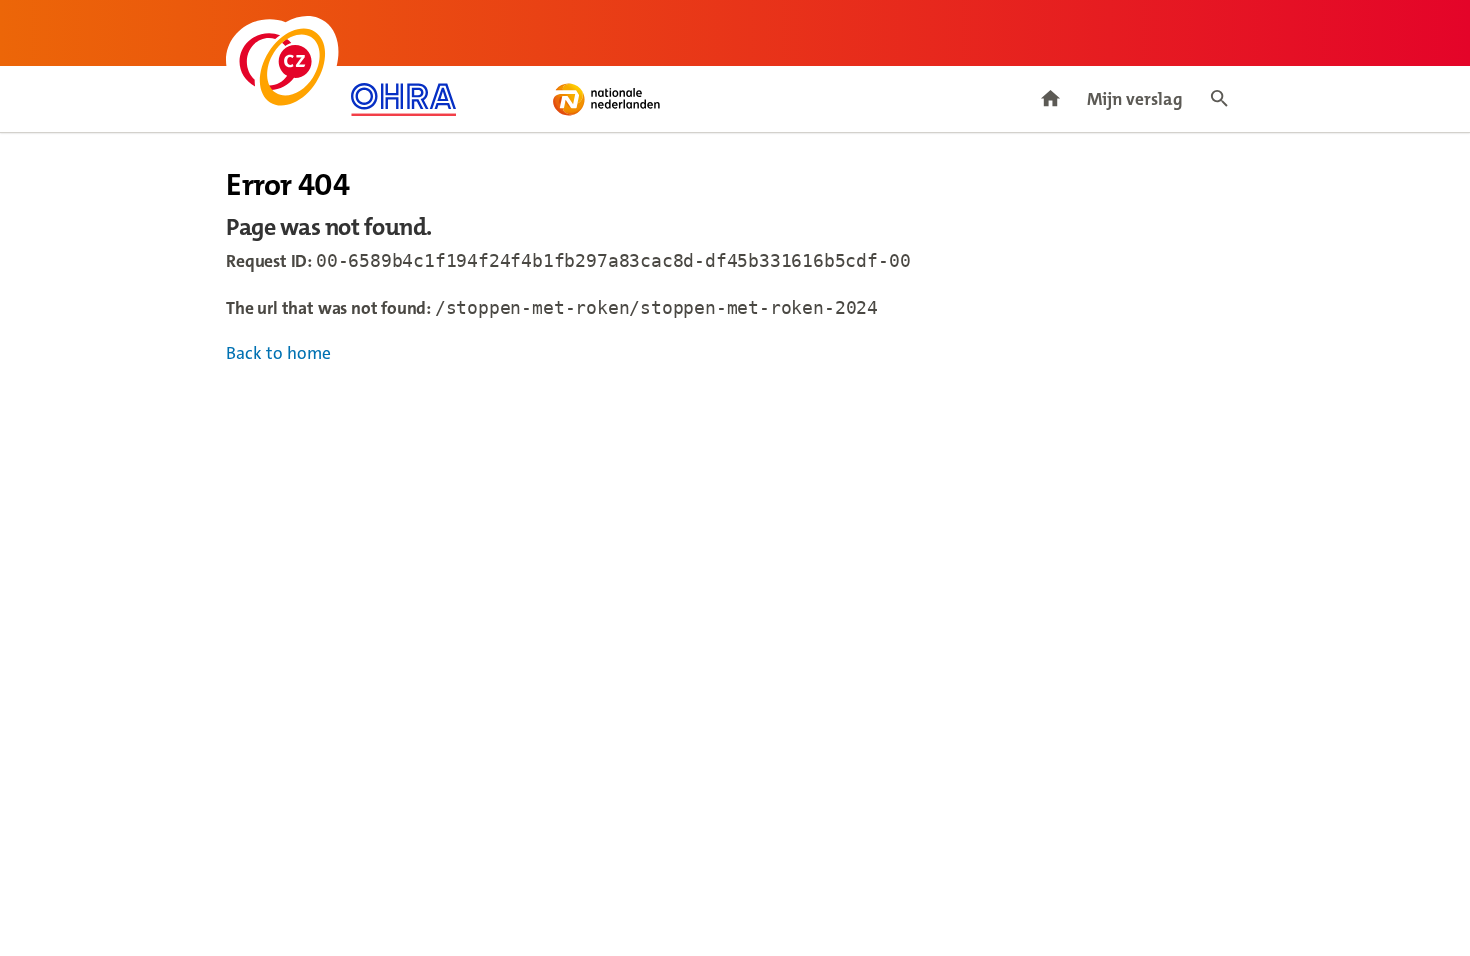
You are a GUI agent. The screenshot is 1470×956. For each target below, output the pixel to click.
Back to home (278, 353)
